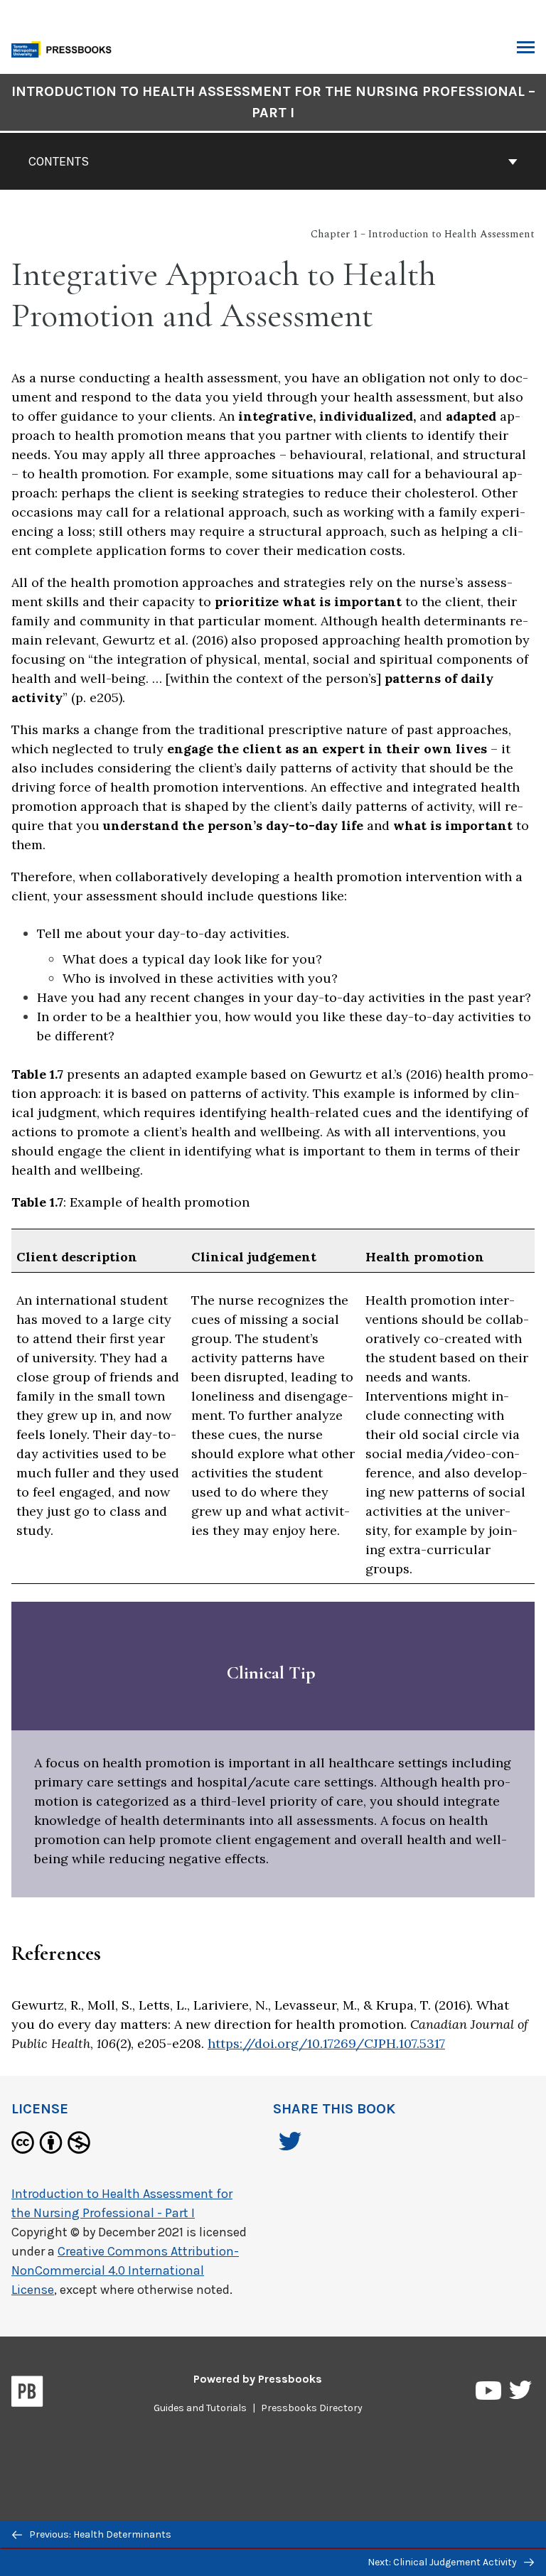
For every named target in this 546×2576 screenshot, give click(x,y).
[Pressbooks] (27, 2394)
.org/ (291, 2043)
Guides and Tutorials (200, 2408)
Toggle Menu (526, 48)
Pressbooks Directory (312, 2408)
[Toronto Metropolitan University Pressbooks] (65, 48)
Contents (59, 161)
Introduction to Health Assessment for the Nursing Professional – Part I (273, 102)
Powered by (258, 2379)
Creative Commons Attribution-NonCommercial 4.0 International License (125, 2270)
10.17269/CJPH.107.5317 (376, 2043)
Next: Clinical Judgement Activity (443, 2562)
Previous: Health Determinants (99, 2534)
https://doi (241, 2043)
